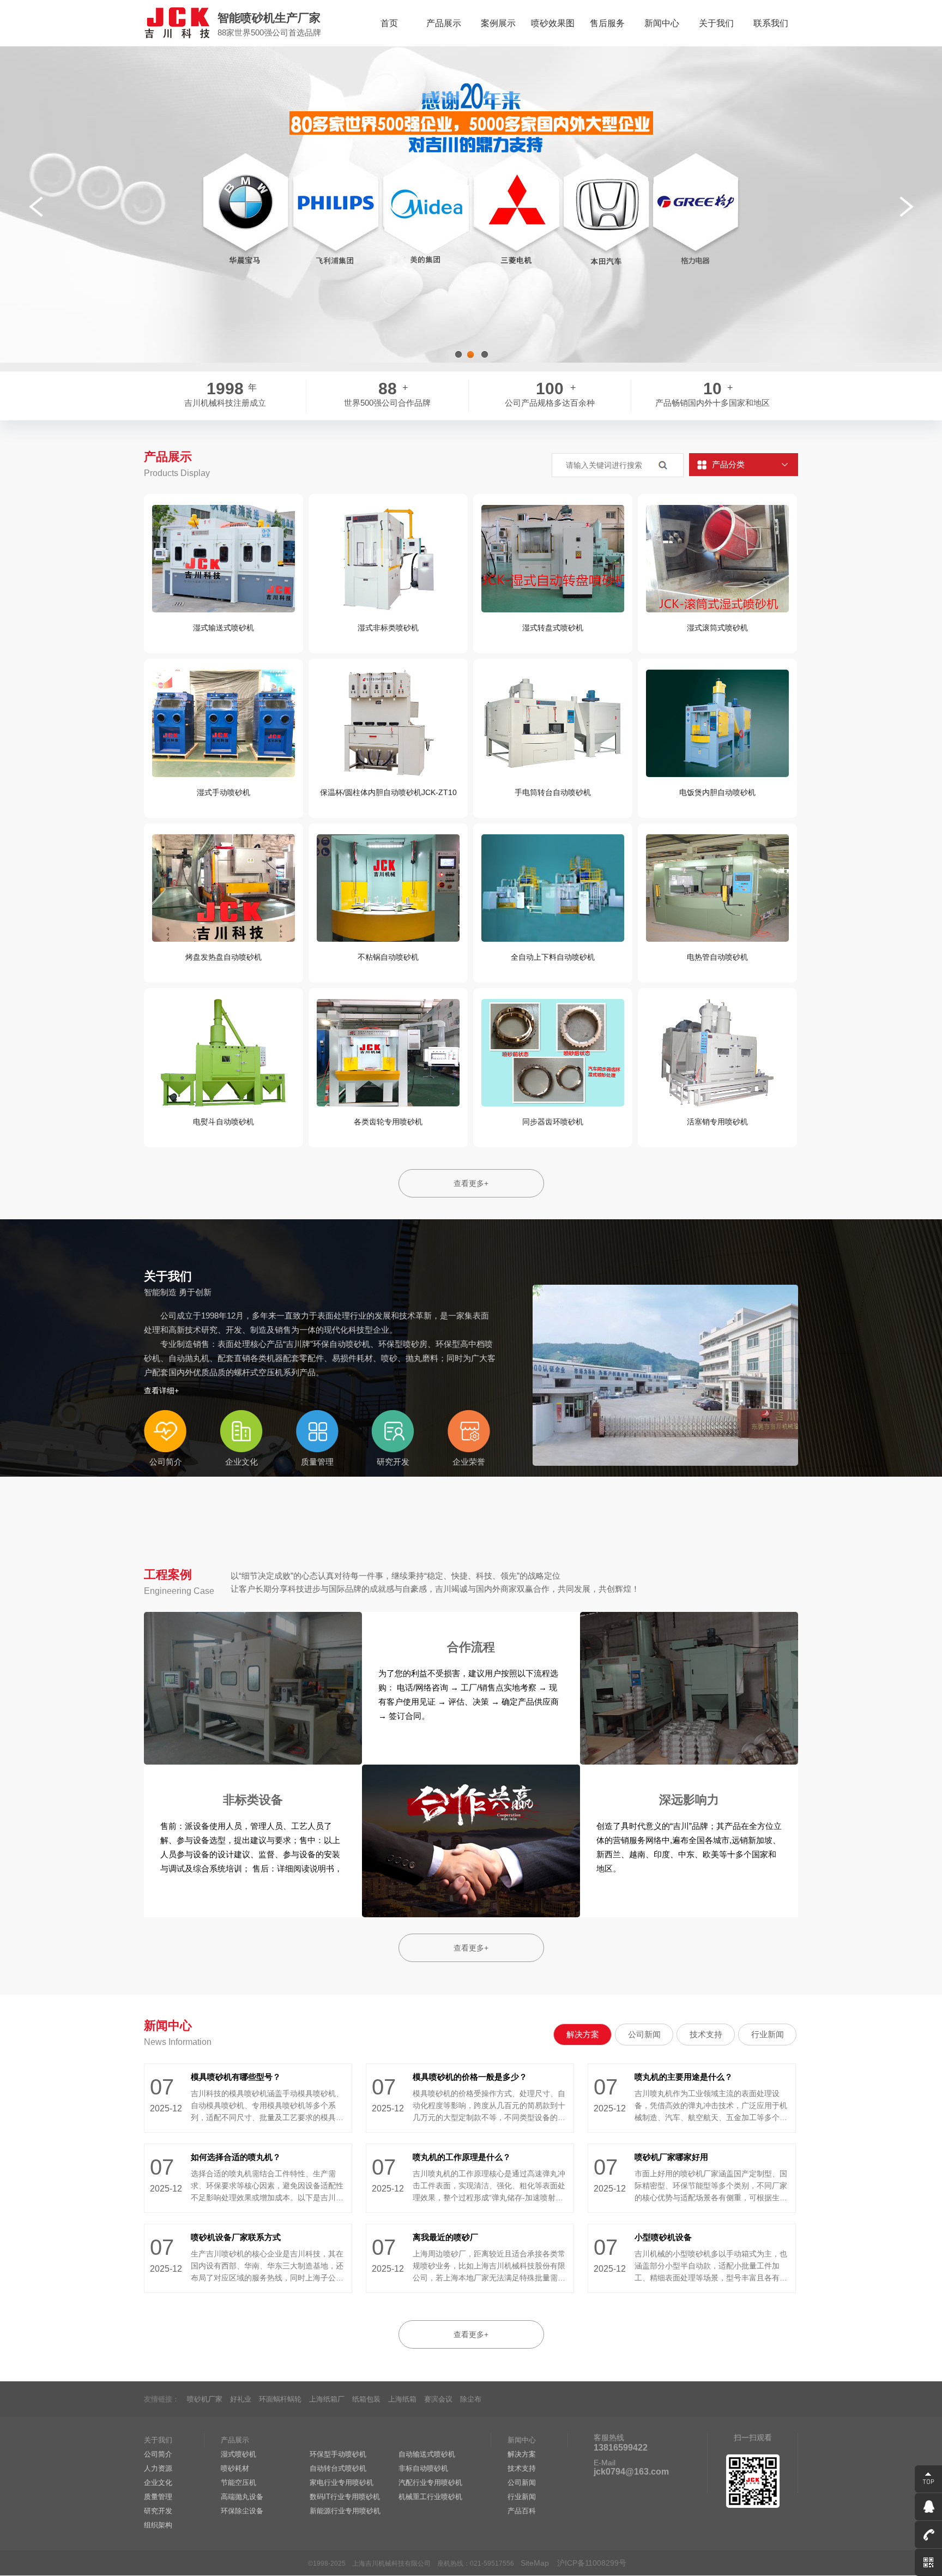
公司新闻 (644, 2034)
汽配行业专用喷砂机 (430, 2482)
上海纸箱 (402, 2399)
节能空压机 (238, 2482)
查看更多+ (471, 1183)
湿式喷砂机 (238, 2454)
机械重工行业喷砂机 (430, 2497)
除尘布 (471, 2399)
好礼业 (241, 2399)
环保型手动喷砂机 (338, 2454)
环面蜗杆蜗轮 (280, 2399)
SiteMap (535, 2563)
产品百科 (522, 2511)
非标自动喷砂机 (423, 2468)
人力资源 (158, 2468)
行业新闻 (768, 2034)
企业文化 (158, 2482)
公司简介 (158, 2454)
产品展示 (444, 23)
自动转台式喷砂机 (338, 2468)
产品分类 (728, 464)
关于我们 (716, 23)
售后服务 (607, 23)
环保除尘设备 (242, 2511)
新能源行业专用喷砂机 (345, 2511)
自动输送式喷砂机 (427, 2454)
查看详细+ (161, 1391)
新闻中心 (662, 23)
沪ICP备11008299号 (592, 2563)
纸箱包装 (366, 2399)
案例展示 (498, 23)
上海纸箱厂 (327, 2399)
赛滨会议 (438, 2399)
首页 (389, 23)
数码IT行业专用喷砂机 (345, 2497)
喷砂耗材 (235, 2468)
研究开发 (158, 2511)
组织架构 (158, 2525)
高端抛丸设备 (242, 2497)
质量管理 (158, 2497)
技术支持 (706, 2034)
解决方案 (583, 2034)
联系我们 (771, 23)
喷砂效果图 (553, 23)
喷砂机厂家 (205, 2399)
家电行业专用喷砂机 (342, 2482)
